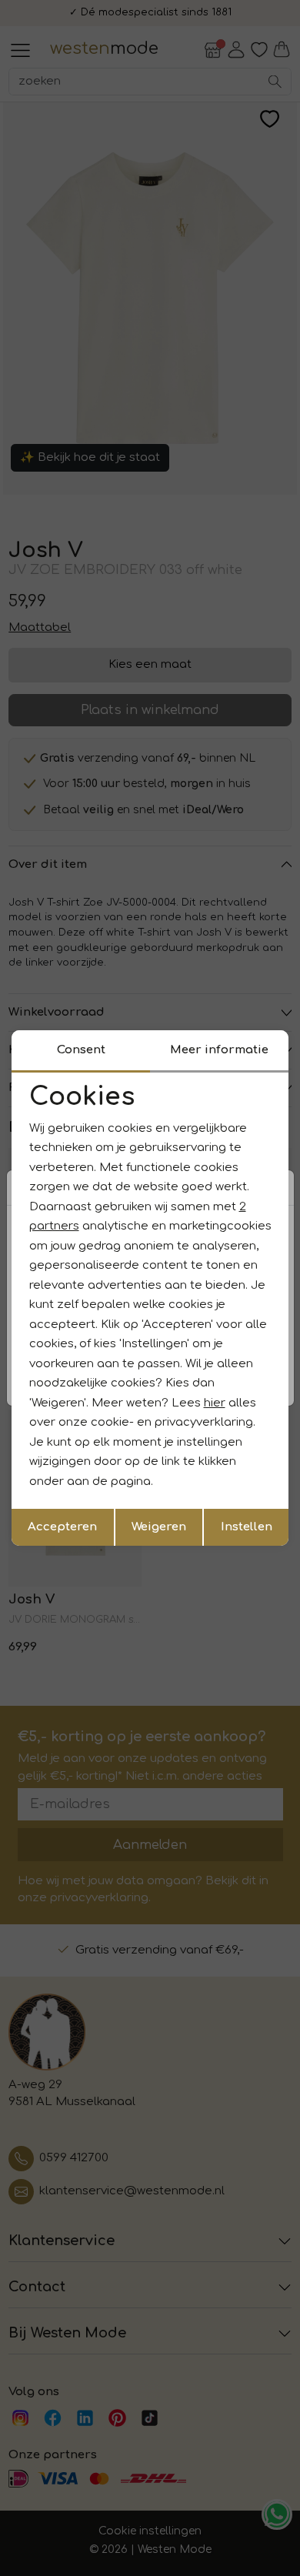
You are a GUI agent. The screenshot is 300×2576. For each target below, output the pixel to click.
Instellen (247, 1527)
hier (215, 1403)
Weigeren (159, 1527)
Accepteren (62, 1527)
